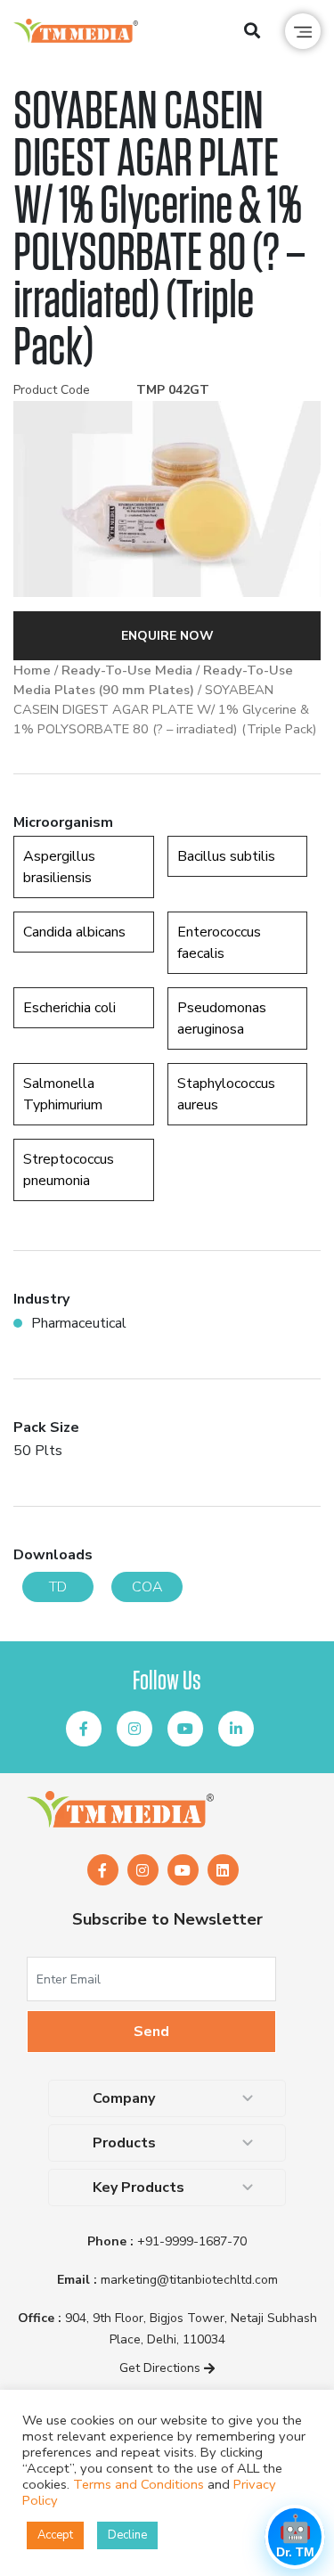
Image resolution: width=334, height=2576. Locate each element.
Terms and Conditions (138, 2484)
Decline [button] (127, 2535)
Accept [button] (55, 2535)
